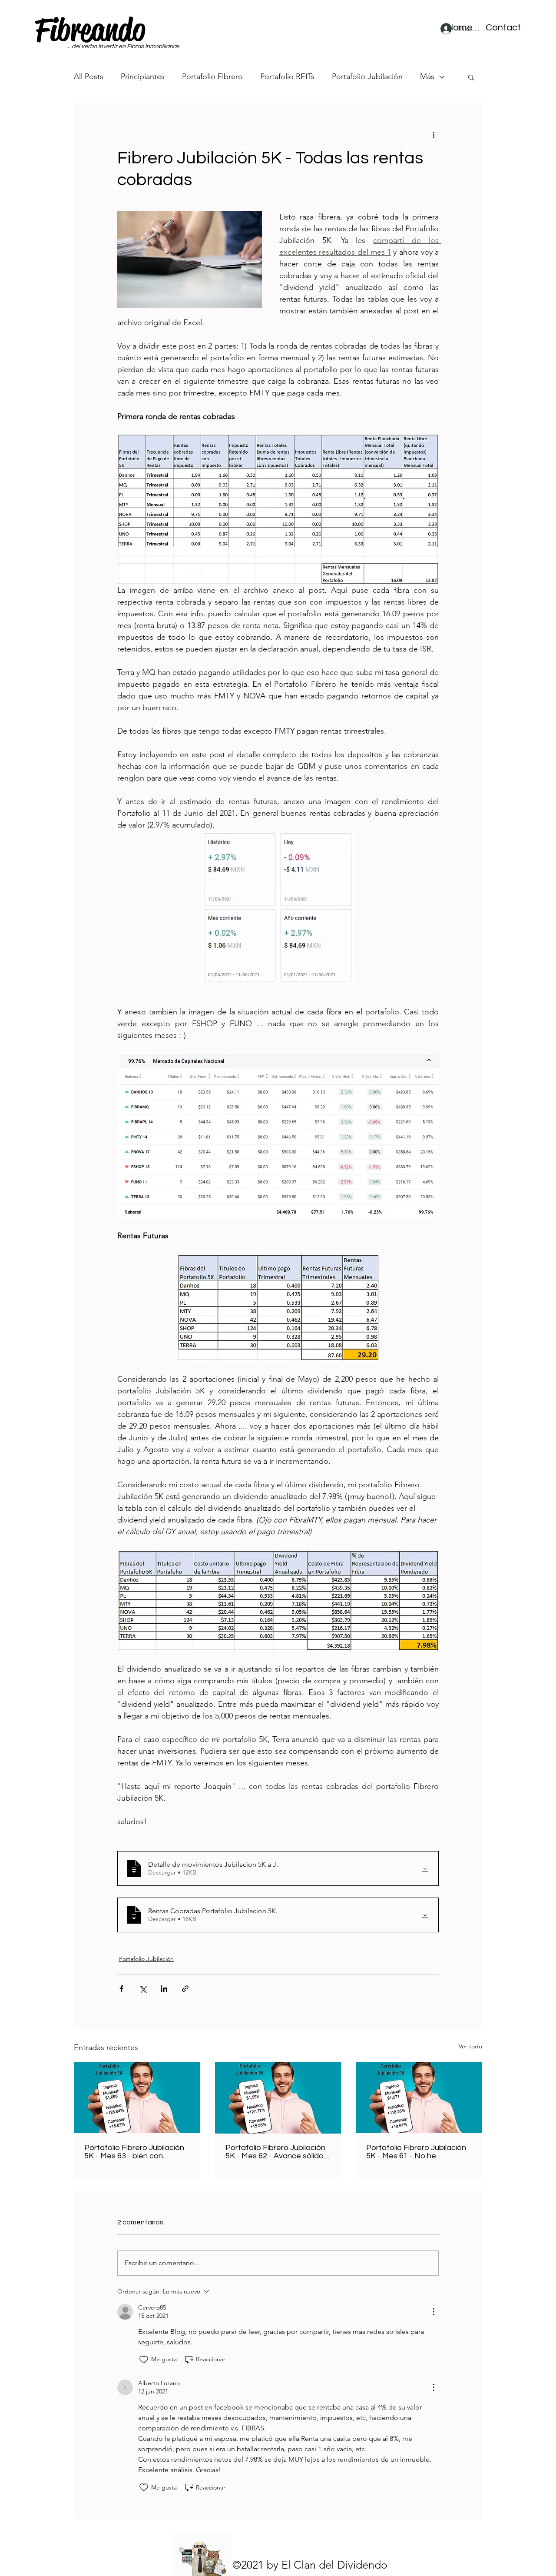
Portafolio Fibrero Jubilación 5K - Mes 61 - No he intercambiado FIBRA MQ (416, 2152)
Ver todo (470, 2046)
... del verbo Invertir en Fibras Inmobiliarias (123, 47)
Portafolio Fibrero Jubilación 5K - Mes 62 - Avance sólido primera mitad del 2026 (275, 2152)
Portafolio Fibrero (212, 76)
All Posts (89, 76)
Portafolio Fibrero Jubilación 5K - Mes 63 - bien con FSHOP (134, 2152)
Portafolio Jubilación (367, 76)
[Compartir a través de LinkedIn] (164, 1989)
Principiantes (143, 76)
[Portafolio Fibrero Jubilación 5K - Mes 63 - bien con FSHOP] (137, 2098)
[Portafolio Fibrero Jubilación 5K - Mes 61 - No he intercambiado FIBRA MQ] (419, 2098)
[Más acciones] (434, 134)
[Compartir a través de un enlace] (185, 1989)
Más (427, 76)
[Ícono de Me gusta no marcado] (144, 2360)
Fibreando (90, 30)
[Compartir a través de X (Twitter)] (143, 1989)
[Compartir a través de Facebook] (121, 1989)
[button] (503, 28)
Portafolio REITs (287, 76)
